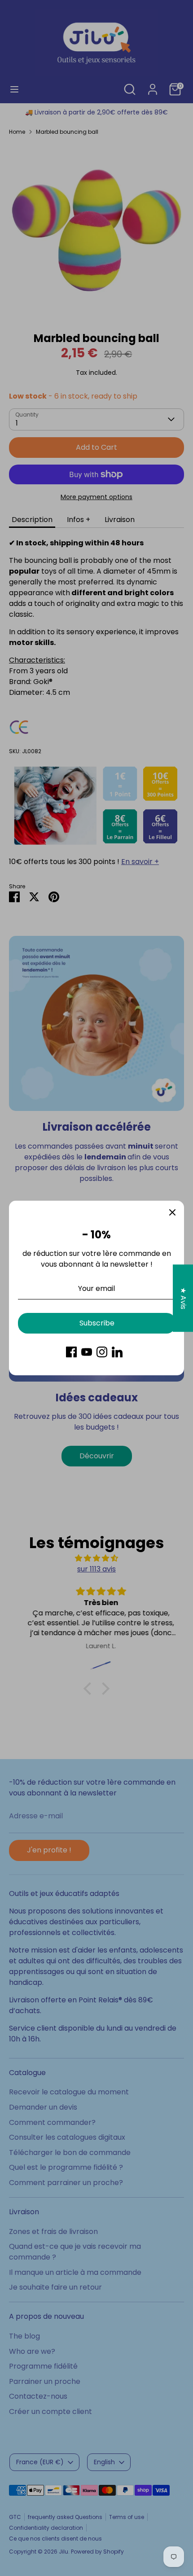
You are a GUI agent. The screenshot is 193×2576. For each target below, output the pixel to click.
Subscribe (97, 1323)
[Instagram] (102, 1352)
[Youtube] (87, 1352)
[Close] (172, 1212)
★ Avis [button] (183, 1298)
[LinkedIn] (117, 1352)
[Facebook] (71, 1352)
